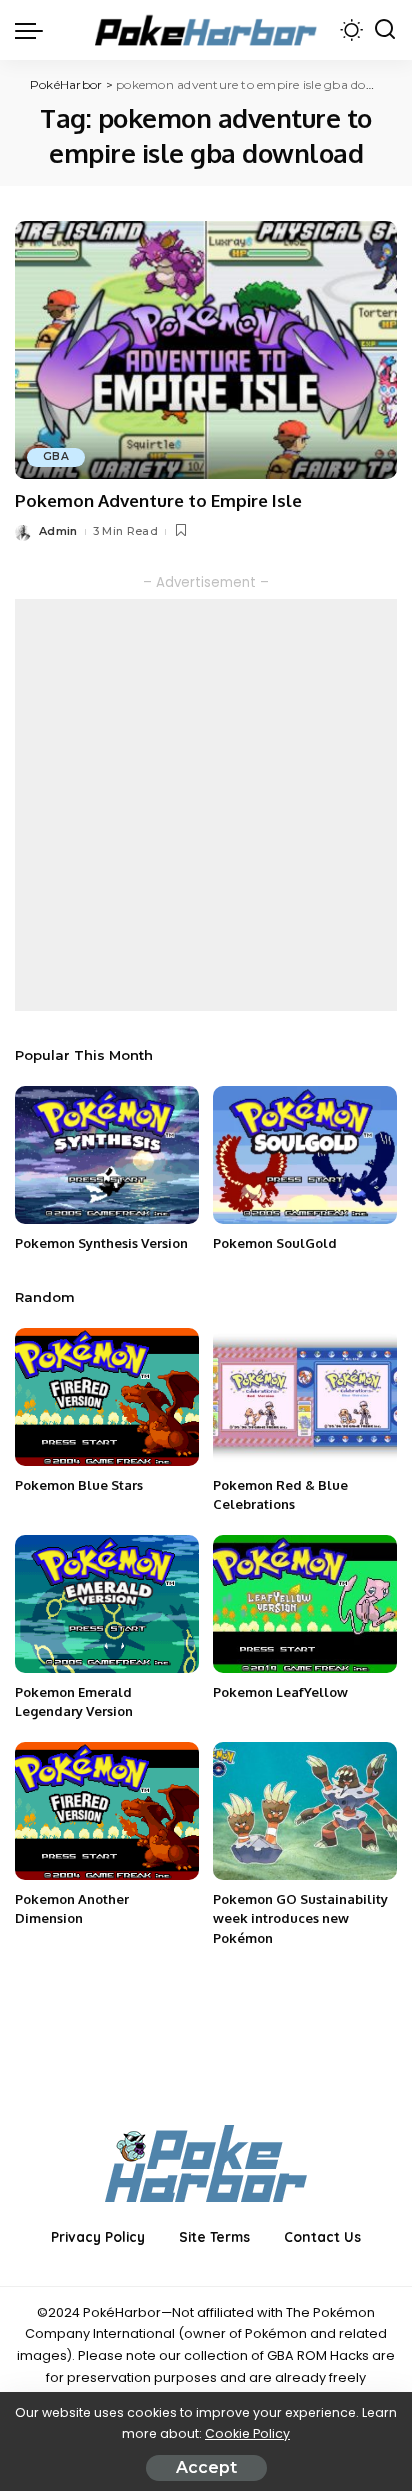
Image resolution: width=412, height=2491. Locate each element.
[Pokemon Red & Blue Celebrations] (305, 1397)
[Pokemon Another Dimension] (107, 1811)
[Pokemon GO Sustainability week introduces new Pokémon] (305, 1811)
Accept (206, 2467)
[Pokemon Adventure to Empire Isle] (206, 350)
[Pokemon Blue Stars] (107, 1397)
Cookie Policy (247, 2433)
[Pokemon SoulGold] (305, 1155)
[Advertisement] (206, 805)
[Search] (385, 30)
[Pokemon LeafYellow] (305, 1604)
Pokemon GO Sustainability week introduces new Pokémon (300, 1918)
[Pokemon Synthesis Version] (107, 1155)
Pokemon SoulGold (275, 1243)
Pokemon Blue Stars (79, 1485)
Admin (58, 531)
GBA (56, 456)
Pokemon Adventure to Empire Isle (158, 500)
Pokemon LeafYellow (280, 1692)
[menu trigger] (34, 30)
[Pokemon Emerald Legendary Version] (107, 1604)
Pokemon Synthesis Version (101, 1243)
